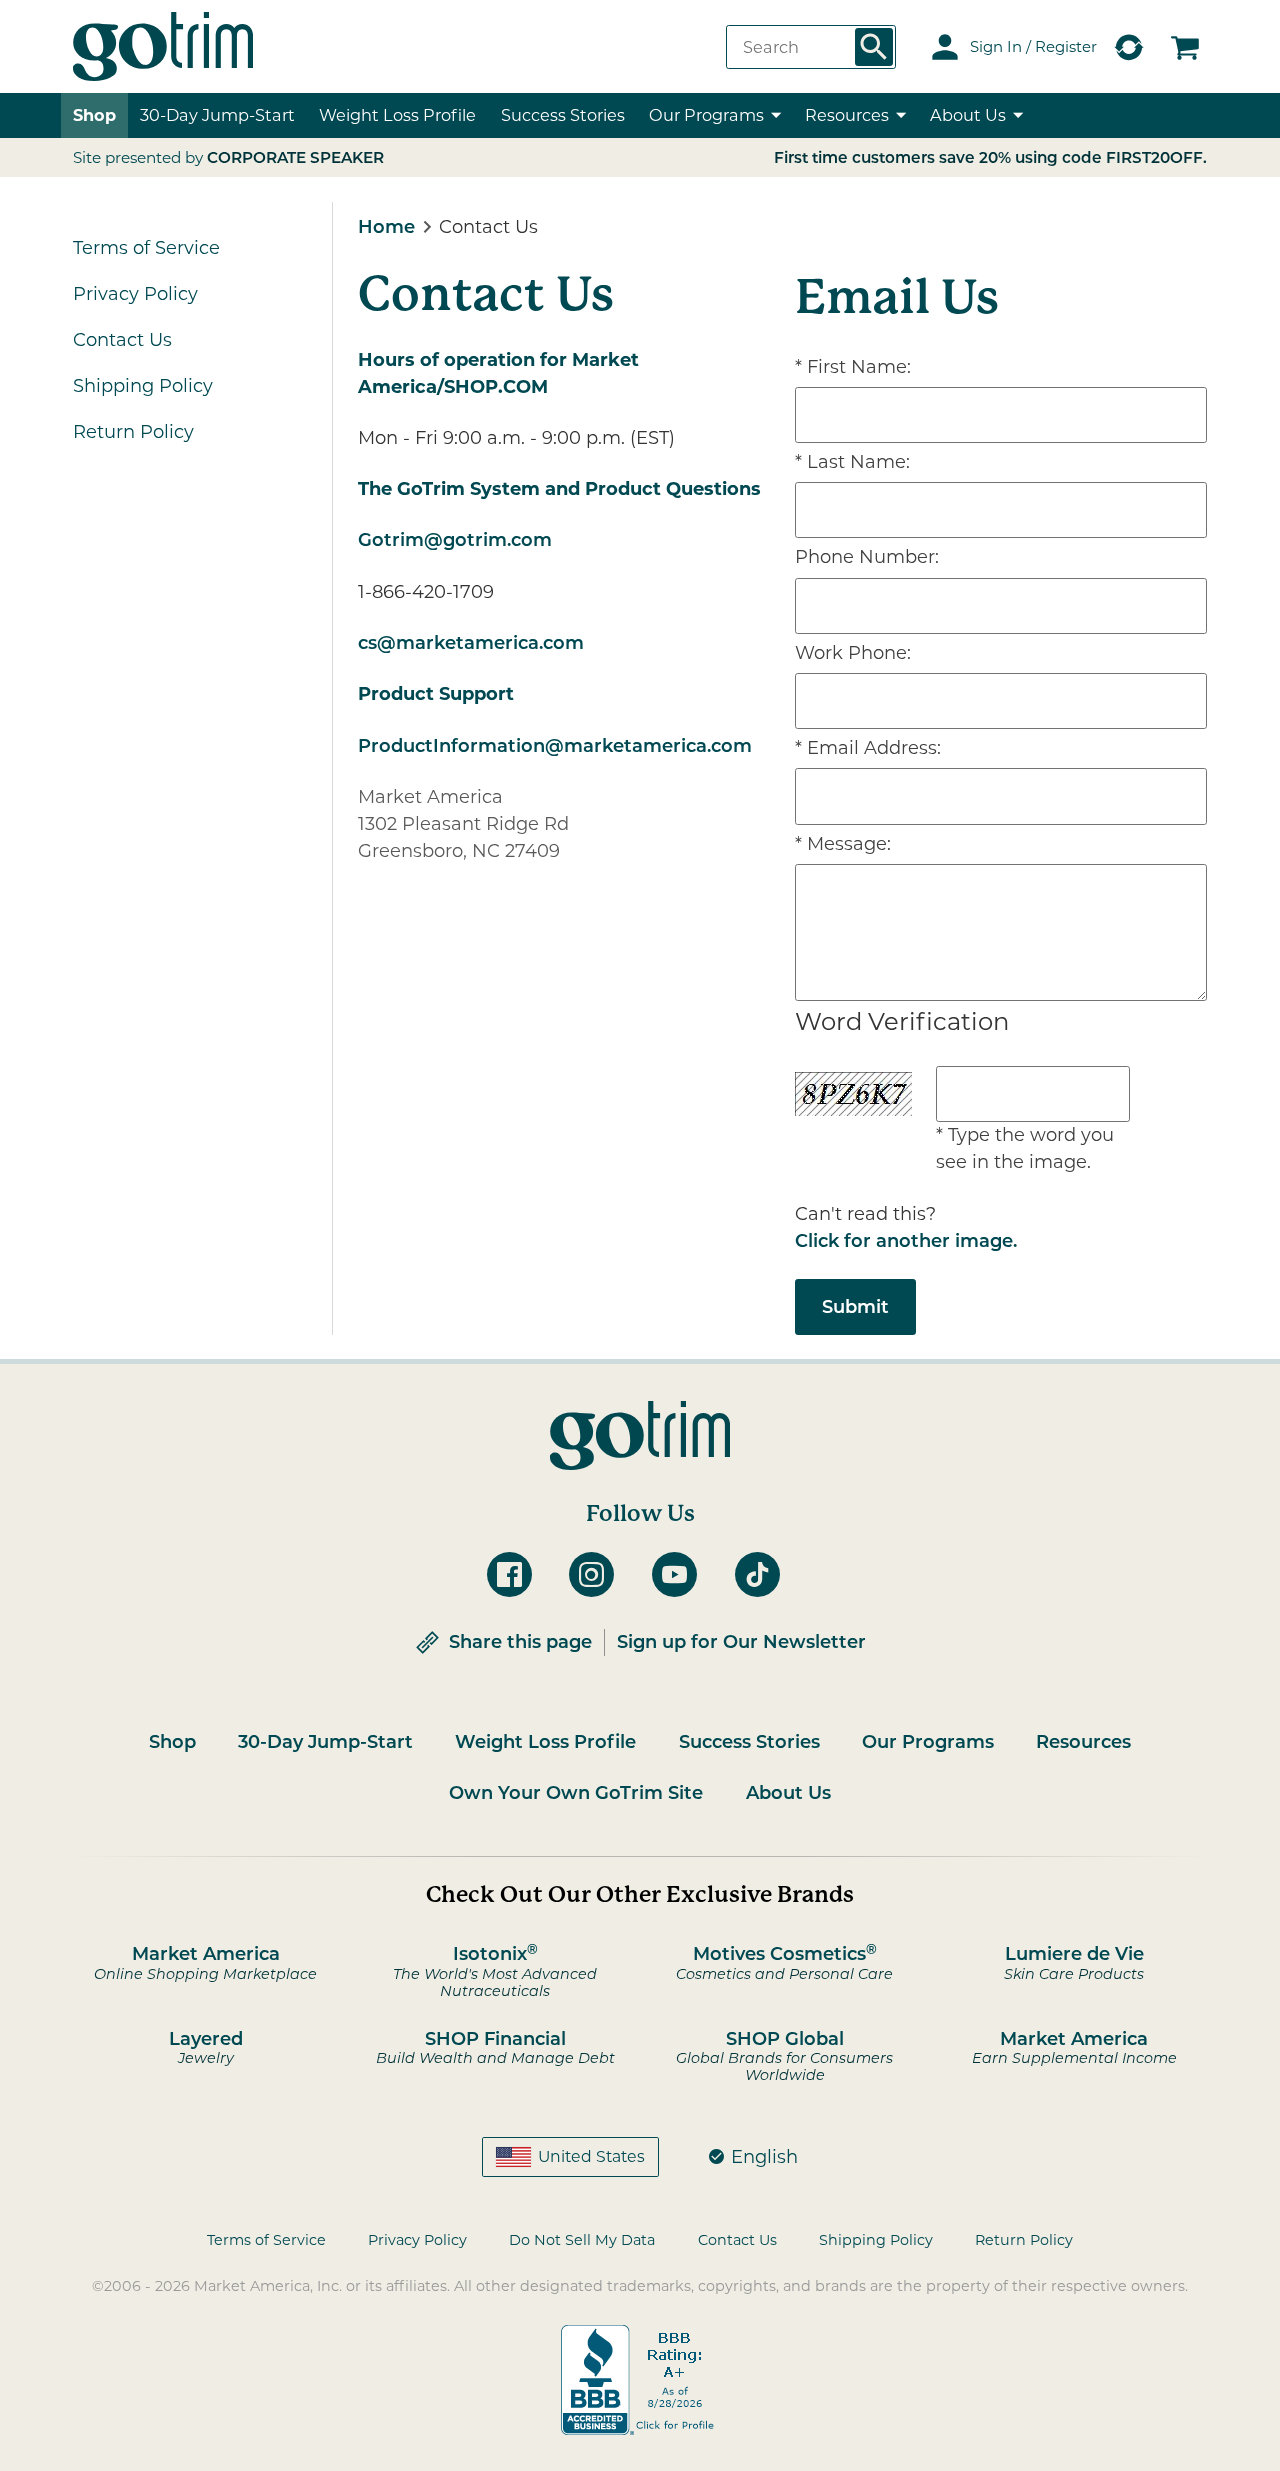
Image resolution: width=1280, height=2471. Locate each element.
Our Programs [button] (706, 115)
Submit (855, 1307)
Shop (94, 115)
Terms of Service (146, 248)
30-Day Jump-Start (217, 115)
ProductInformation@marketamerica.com (555, 746)
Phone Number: (867, 557)
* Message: (843, 844)
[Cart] (1185, 47)
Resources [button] (847, 115)
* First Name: (853, 367)
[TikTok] (764, 1574)
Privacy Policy (135, 294)
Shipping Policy (143, 386)
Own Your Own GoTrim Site (576, 1793)
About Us (788, 1793)
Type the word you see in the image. (1025, 1148)
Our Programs (928, 1742)
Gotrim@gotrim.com (455, 540)
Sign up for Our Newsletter (741, 1642)
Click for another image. (906, 1241)
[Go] (874, 47)
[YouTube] (681, 1574)
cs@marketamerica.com (471, 643)
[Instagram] (598, 1574)
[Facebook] (516, 1574)
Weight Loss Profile (545, 1742)
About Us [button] (968, 115)
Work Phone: (853, 653)
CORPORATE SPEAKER (295, 157)
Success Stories (563, 115)
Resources (1083, 1742)
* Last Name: (852, 462)
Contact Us (122, 340)
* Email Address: (868, 748)
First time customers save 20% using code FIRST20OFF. (990, 157)
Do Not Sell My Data (582, 2240)
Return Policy (133, 432)
